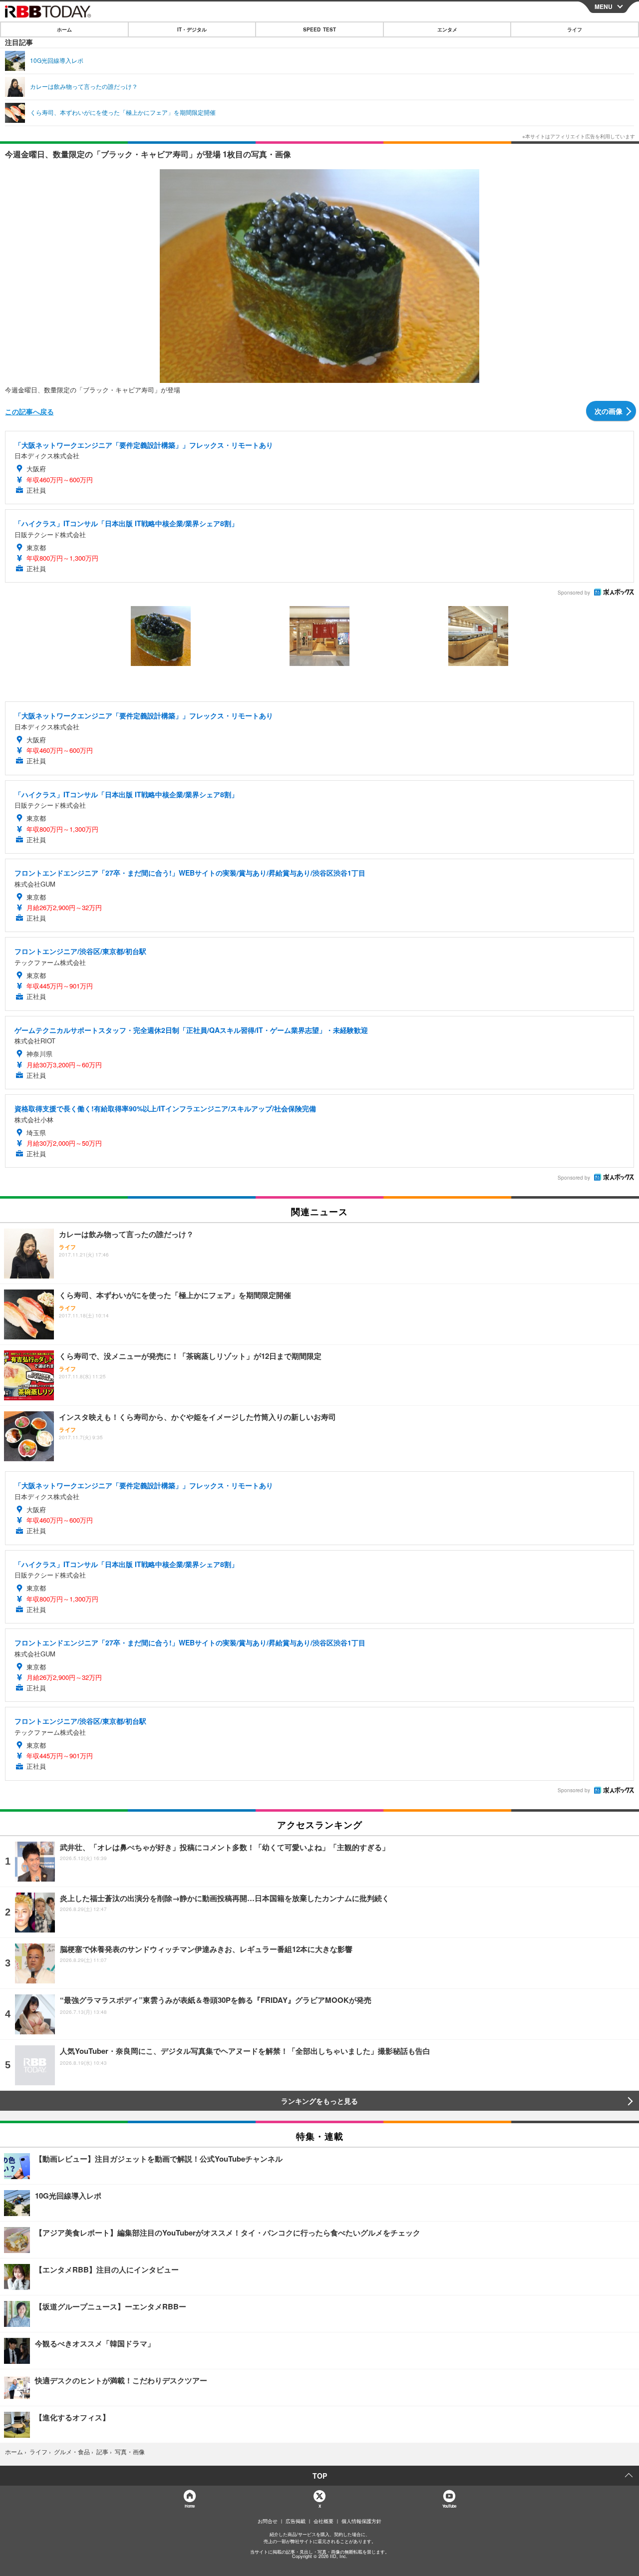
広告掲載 (296, 2521)
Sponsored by (574, 593)
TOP (320, 2476)
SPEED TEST (319, 29)
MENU (604, 6)
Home (189, 2506)
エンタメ (447, 29)
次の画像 (609, 411)
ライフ (575, 29)
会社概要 (323, 2521)
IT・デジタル (192, 29)
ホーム (64, 29)
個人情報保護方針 (361, 2521)
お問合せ (268, 2521)
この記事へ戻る (29, 411)
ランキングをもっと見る (319, 2101)
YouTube (449, 2506)
